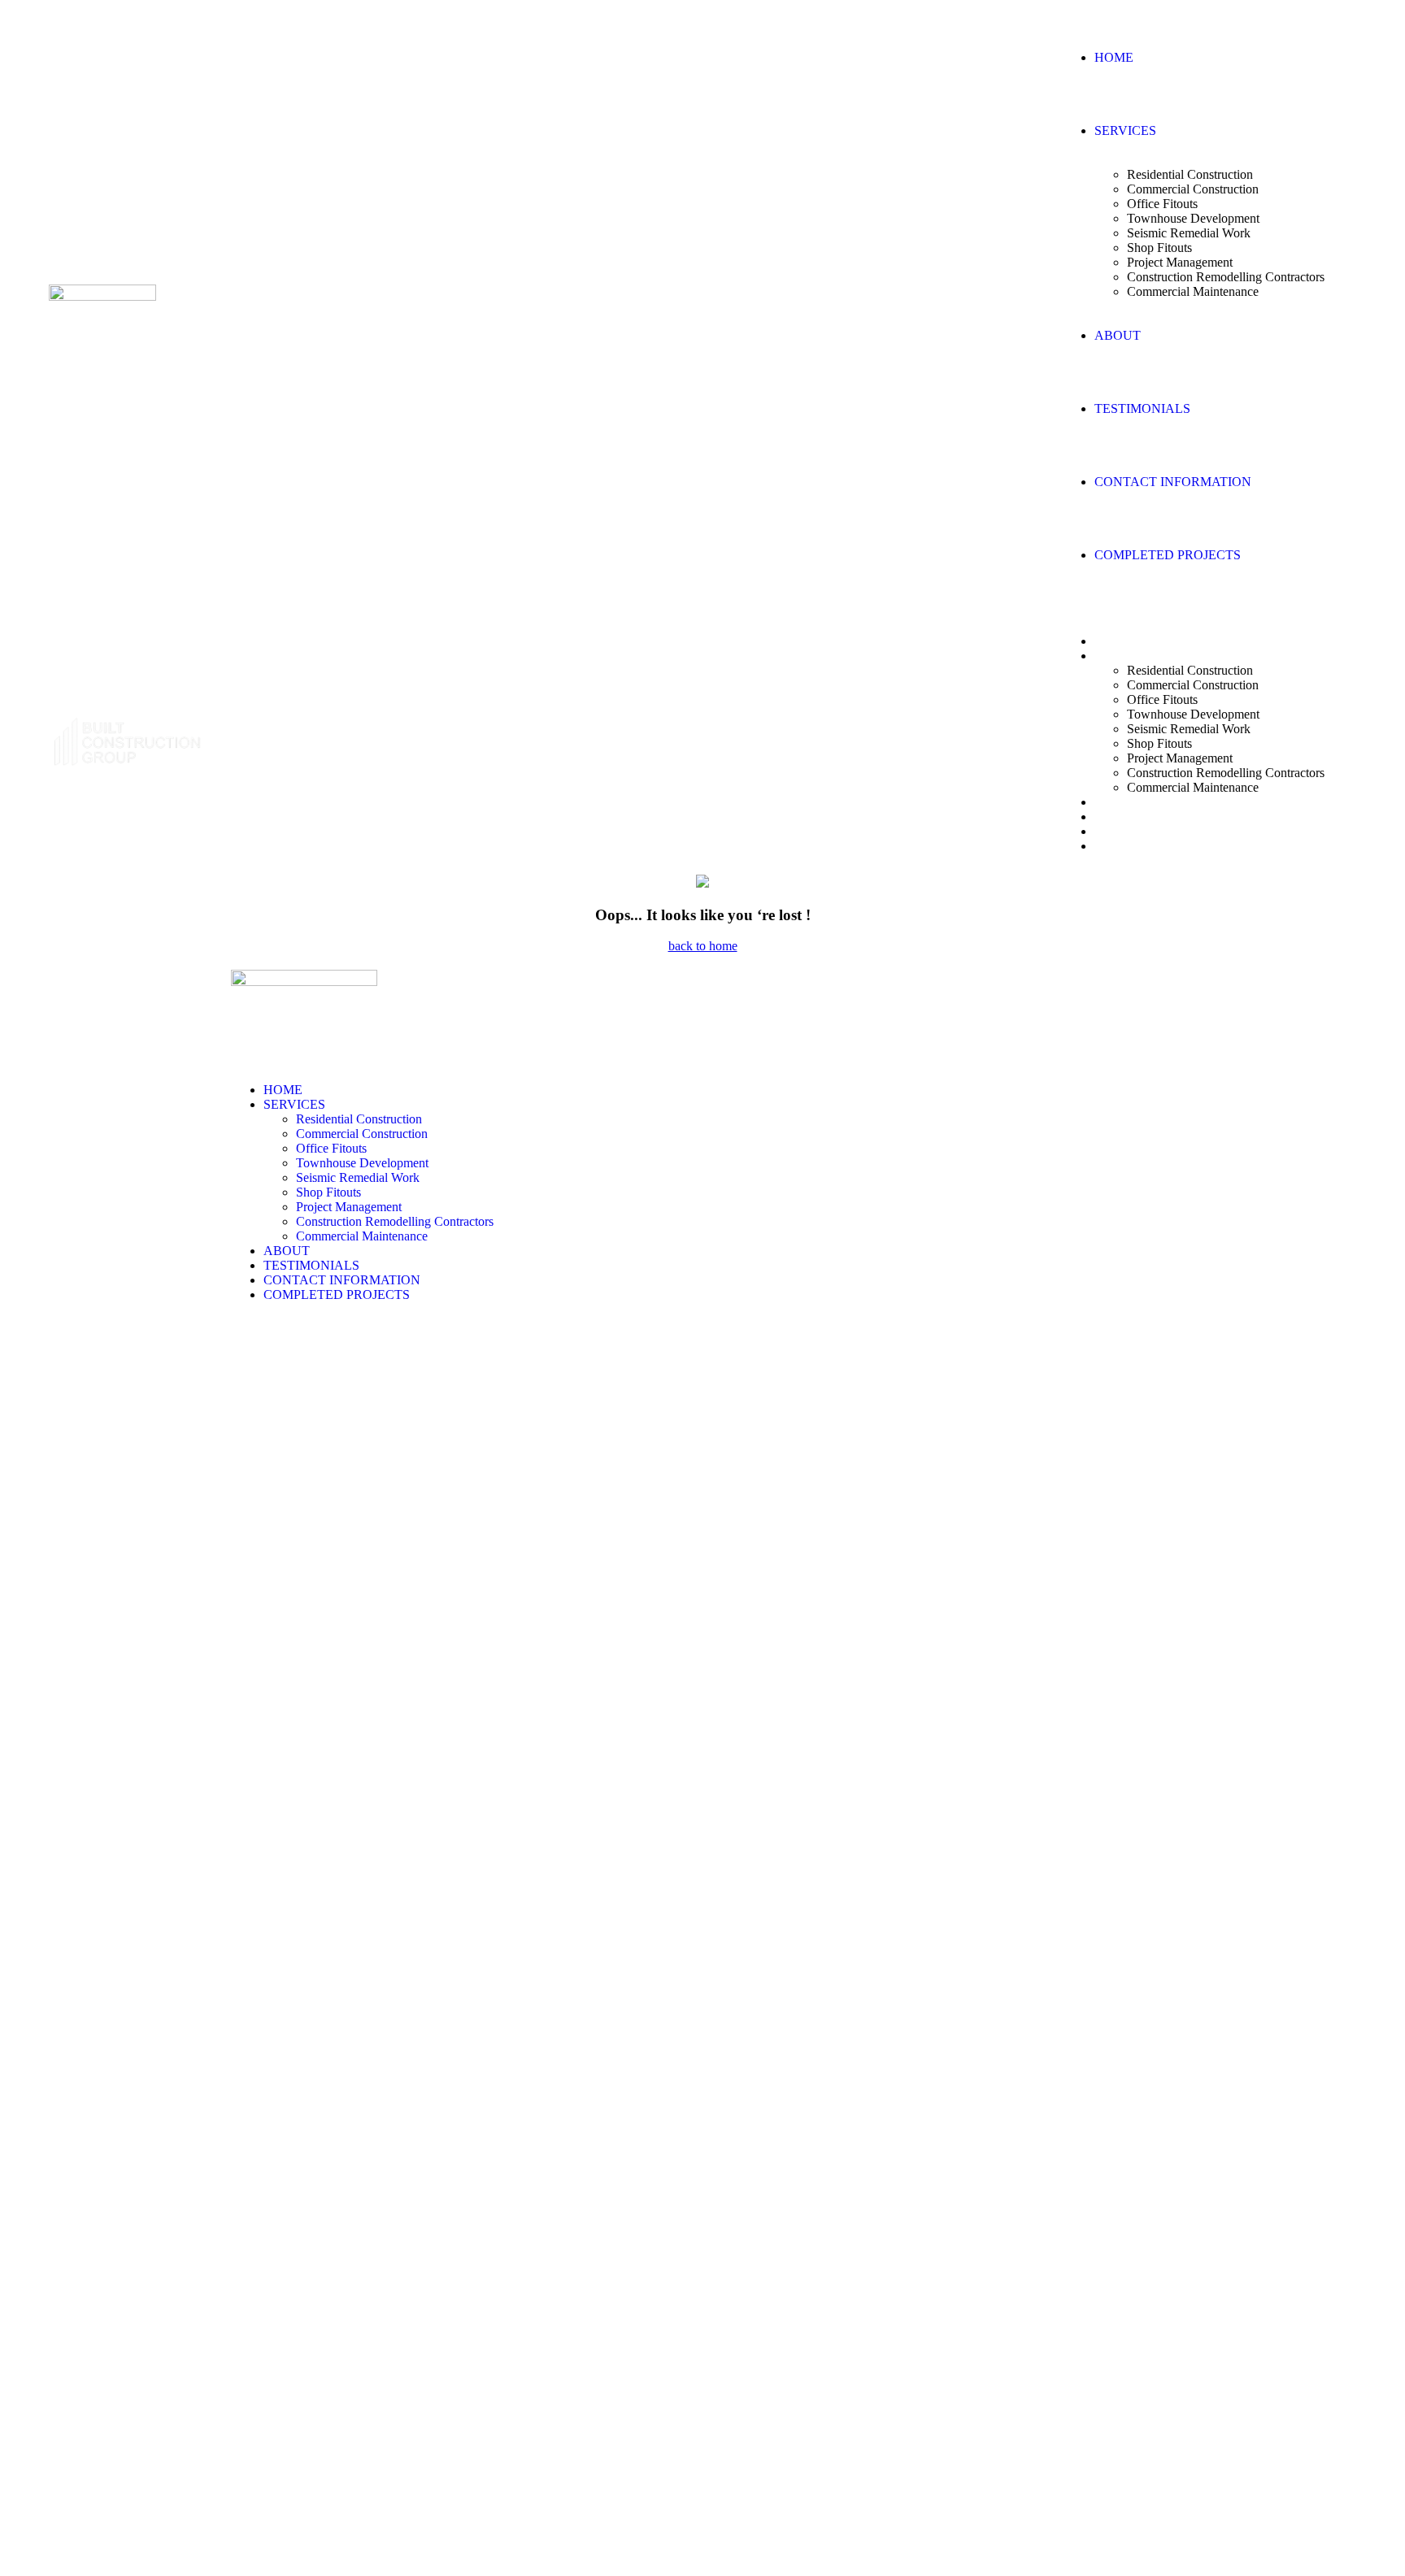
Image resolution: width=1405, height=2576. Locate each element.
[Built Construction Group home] (102, 296)
